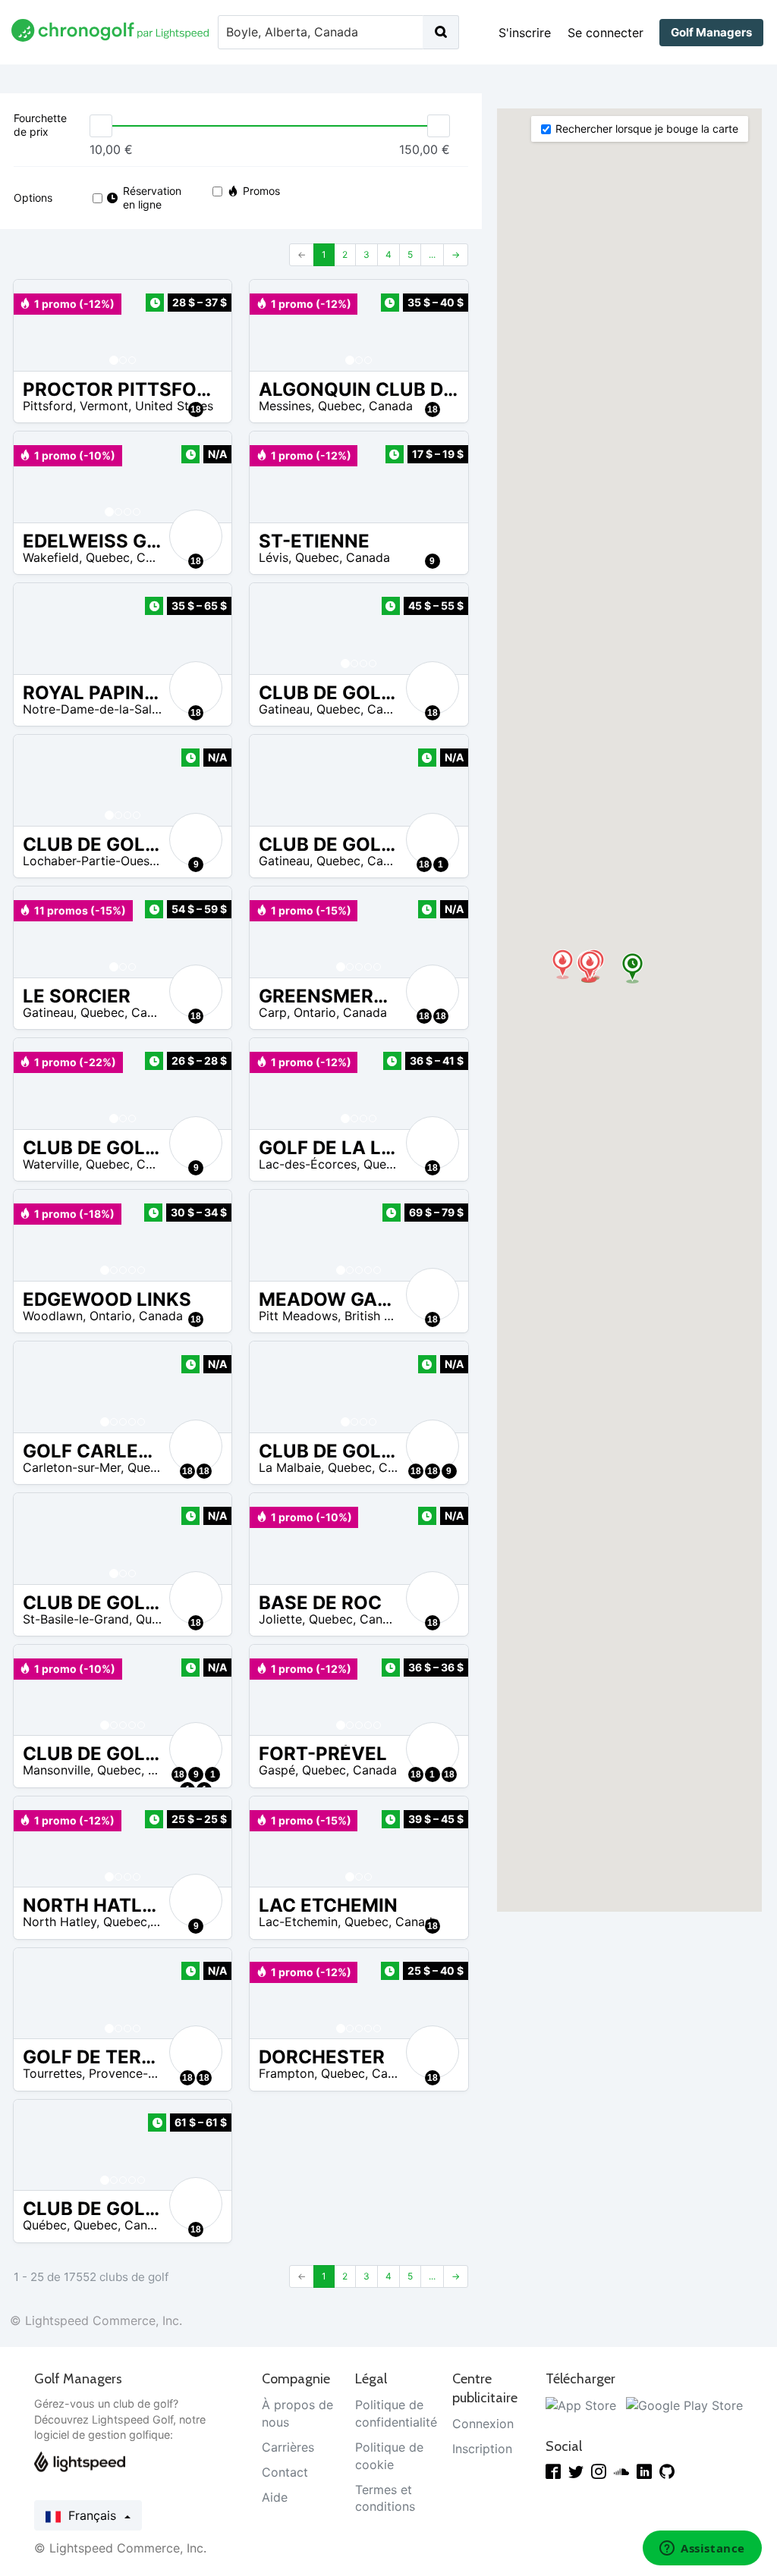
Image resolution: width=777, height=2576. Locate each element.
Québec (45, 2225)
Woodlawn (53, 1316)
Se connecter (606, 33)
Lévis (274, 557)
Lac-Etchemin (298, 1922)
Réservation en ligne (151, 198)
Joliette (280, 1619)
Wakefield (51, 557)
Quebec (340, 406)
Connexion (483, 2424)
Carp (273, 1012)
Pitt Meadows (298, 1316)
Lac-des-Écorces (308, 1164)
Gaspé (277, 1770)
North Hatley (60, 1922)
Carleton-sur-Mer (72, 1467)
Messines (285, 406)
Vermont (104, 406)
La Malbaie (290, 1467)
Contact (285, 2472)
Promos (261, 191)
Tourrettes (52, 2073)
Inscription (482, 2449)
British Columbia (392, 1316)
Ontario (315, 1012)
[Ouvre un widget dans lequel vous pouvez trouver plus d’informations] (702, 2549)
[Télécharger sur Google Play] (684, 2405)
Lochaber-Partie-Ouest (88, 861)
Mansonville (57, 1770)
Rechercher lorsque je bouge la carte (647, 129)
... (432, 254)
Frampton (286, 2073)
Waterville (51, 1164)
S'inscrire (525, 33)
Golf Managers (711, 32)
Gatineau (284, 709)
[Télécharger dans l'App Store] (581, 2405)
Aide (275, 2497)
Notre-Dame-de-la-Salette (99, 709)
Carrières (288, 2447)
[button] (40, 325)
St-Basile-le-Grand (76, 1619)
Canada (391, 406)
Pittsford (48, 406)
